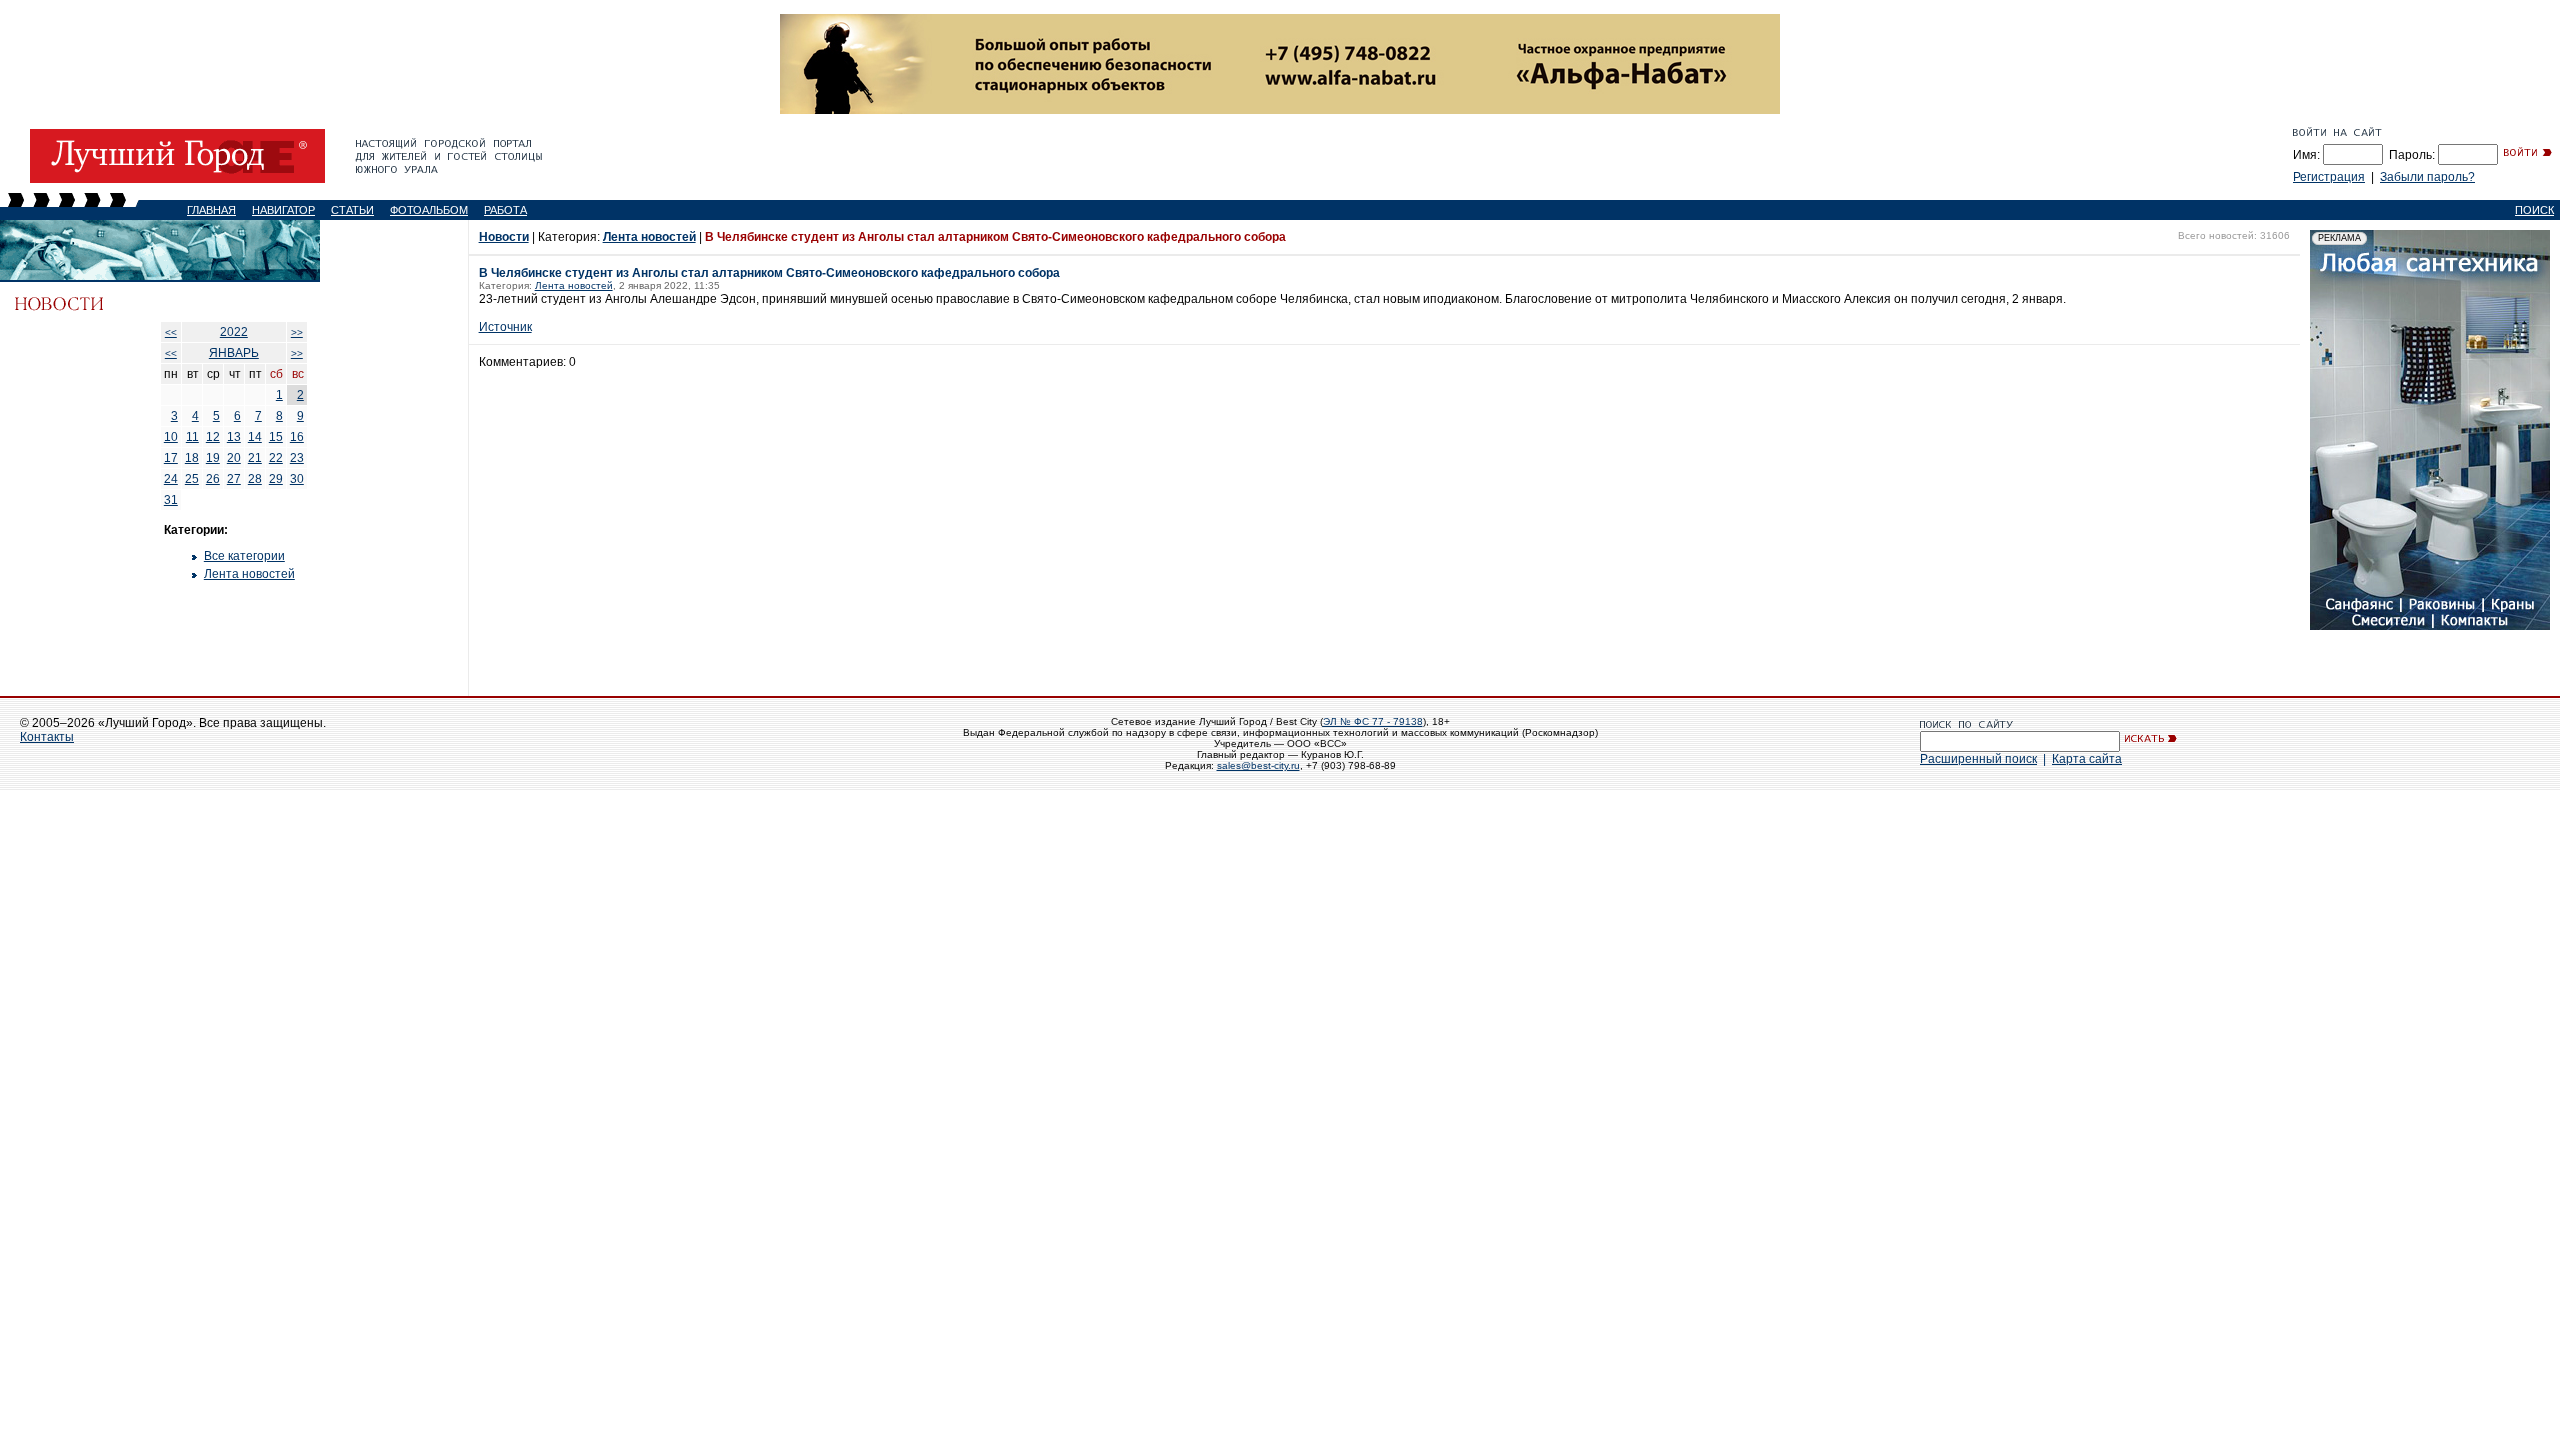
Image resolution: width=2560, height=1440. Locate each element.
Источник (505, 327)
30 (297, 479)
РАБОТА (505, 210)
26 (213, 479)
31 (171, 500)
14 (255, 437)
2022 (234, 332)
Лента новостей (249, 574)
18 (192, 458)
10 (171, 437)
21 (255, 458)
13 (234, 437)
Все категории (244, 556)
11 (192, 437)
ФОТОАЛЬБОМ (429, 210)
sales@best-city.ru (1258, 765)
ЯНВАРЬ (234, 353)
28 (255, 479)
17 (171, 458)
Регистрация (2329, 177)
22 (276, 458)
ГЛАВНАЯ (211, 210)
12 (213, 437)
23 (297, 458)
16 (297, 437)
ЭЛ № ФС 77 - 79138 (1373, 721)
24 (171, 479)
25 (192, 479)
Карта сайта (2087, 759)
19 (213, 458)
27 (234, 479)
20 (234, 458)
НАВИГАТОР (283, 210)
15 (276, 437)
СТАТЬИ (352, 210)
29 (276, 479)
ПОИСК (2534, 210)
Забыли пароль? (2427, 177)
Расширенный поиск (1978, 759)
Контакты (47, 737)
